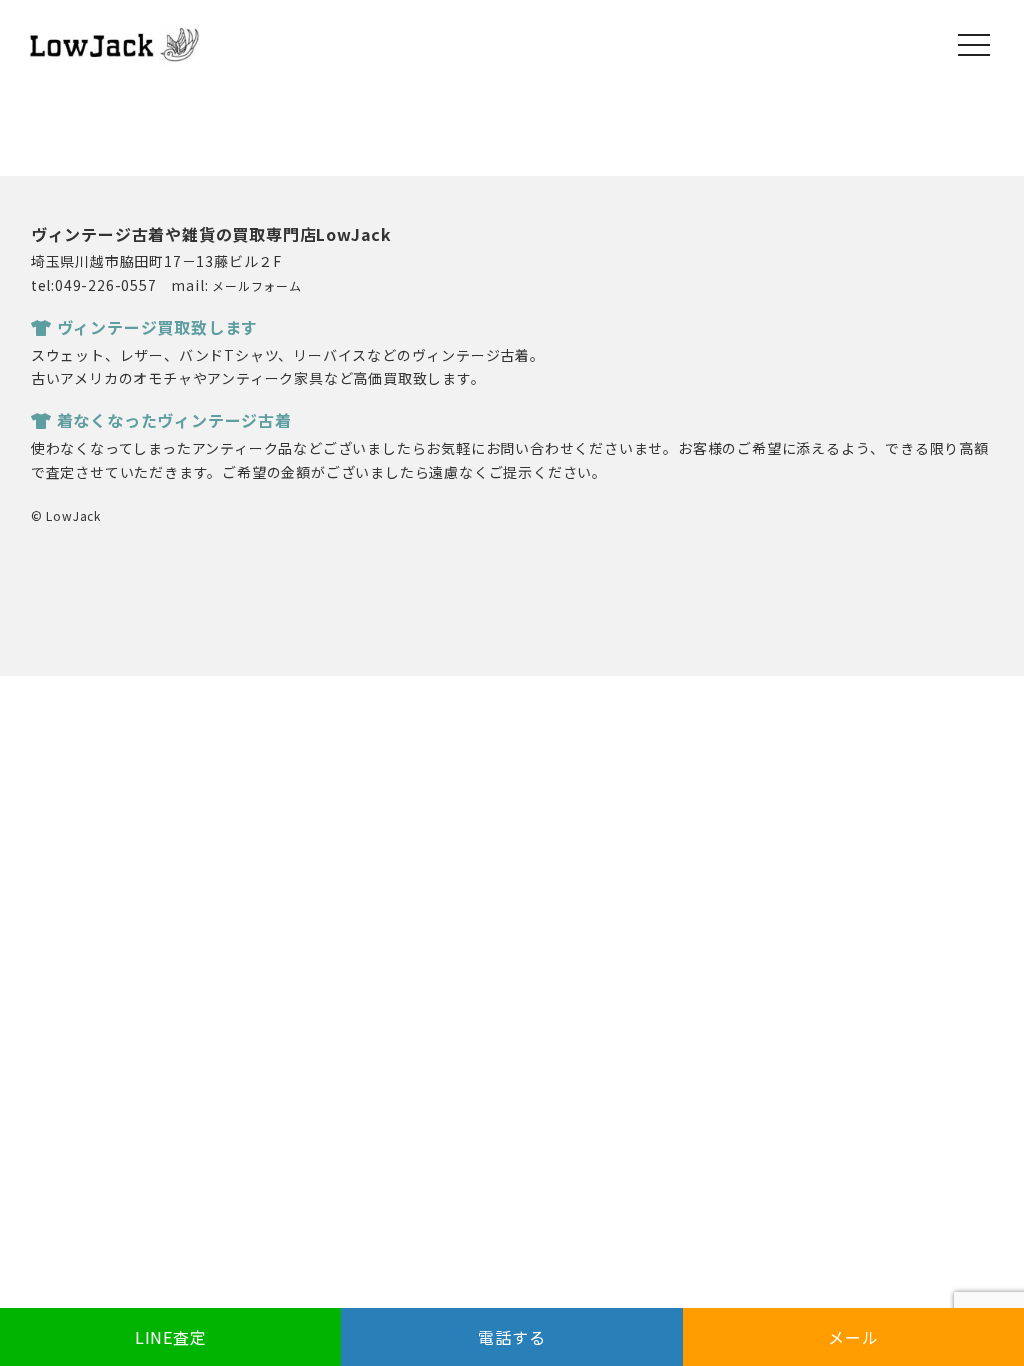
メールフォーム (257, 285)
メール (853, 1337)
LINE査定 (171, 1337)
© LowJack (66, 515)
